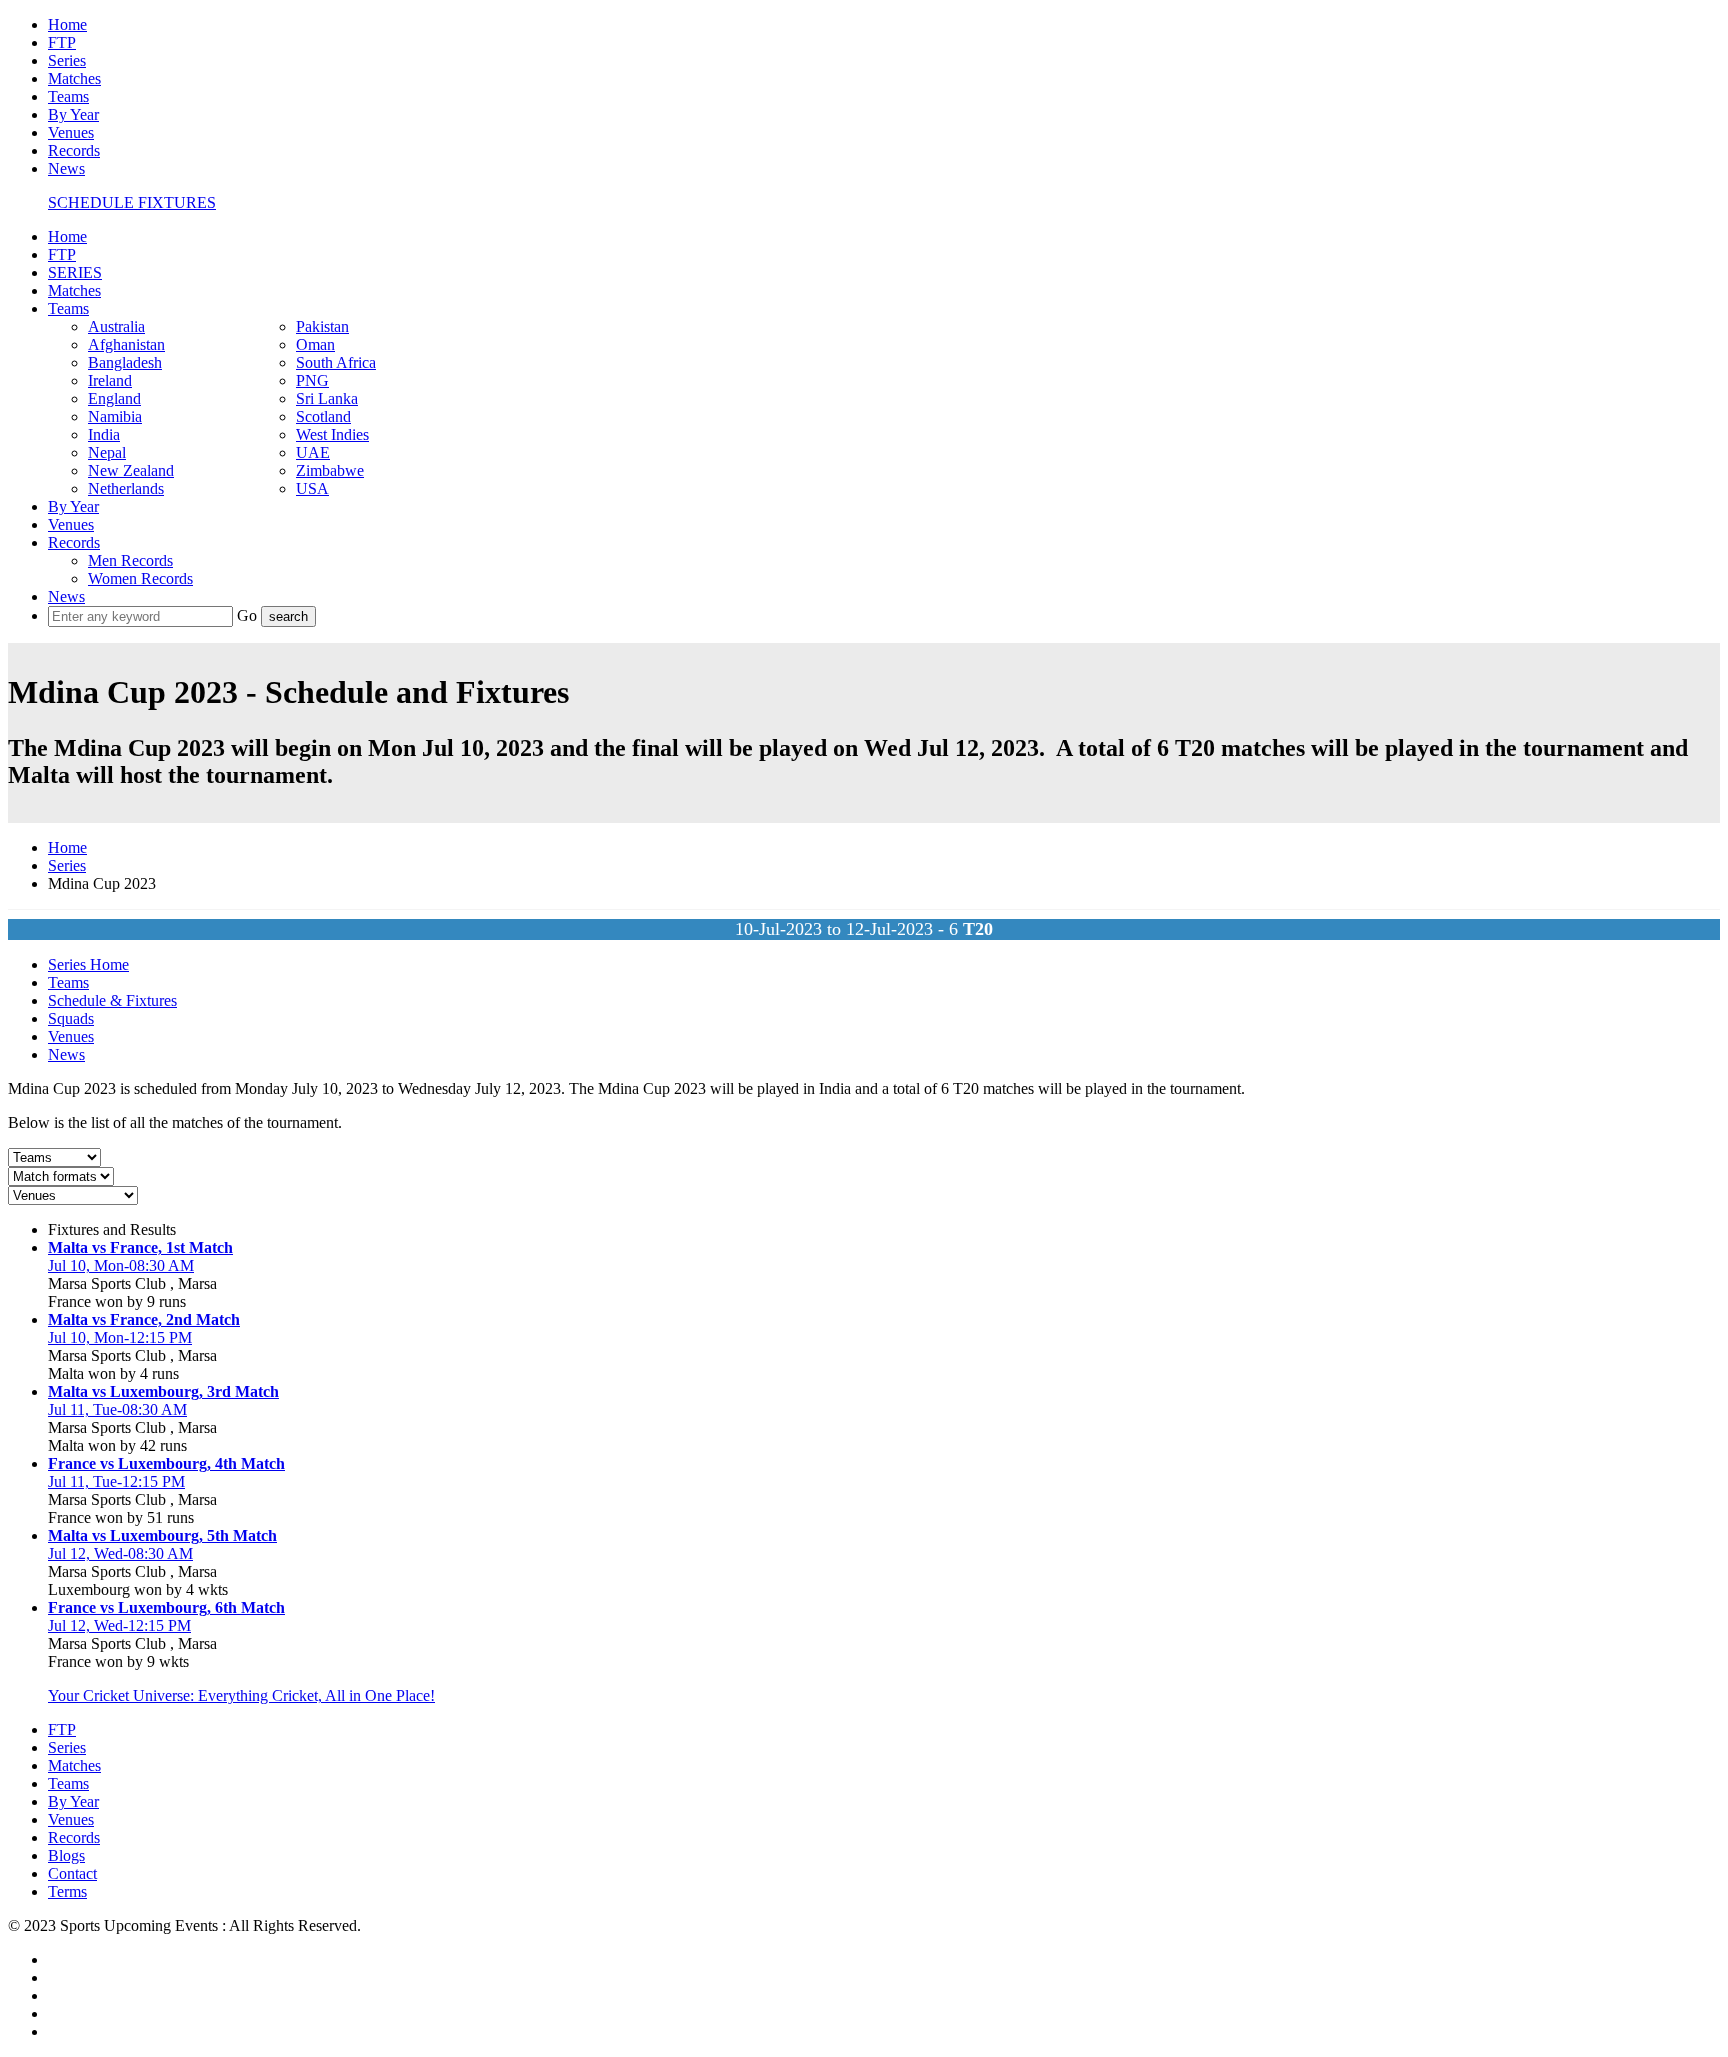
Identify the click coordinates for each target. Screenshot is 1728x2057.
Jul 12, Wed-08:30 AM (120, 1553)
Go (249, 615)
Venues (71, 132)
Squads (71, 1018)
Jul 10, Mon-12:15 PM (120, 1337)
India (104, 434)
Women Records (140, 578)
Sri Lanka (327, 398)
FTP (62, 42)
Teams (68, 96)
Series (67, 60)
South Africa (336, 362)
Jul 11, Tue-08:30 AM (117, 1409)
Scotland (323, 416)
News (66, 168)
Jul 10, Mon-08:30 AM (121, 1265)
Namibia (115, 416)
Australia (116, 326)
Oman (315, 344)
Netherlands (126, 488)
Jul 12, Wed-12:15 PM (119, 1625)
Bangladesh (125, 362)
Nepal (107, 452)
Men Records (130, 560)
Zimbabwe (330, 470)
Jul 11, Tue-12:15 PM (116, 1481)
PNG (312, 380)
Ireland (110, 380)
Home (67, 24)
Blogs (66, 1855)
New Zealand (131, 470)
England (114, 398)
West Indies (332, 434)
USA (312, 488)
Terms (67, 1891)
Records (74, 150)
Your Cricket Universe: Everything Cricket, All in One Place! (241, 1695)
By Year (73, 114)
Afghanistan (126, 344)
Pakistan (322, 326)
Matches (74, 78)
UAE (313, 452)
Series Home (88, 964)
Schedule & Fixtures (112, 1000)
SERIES (75, 272)
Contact (72, 1873)
